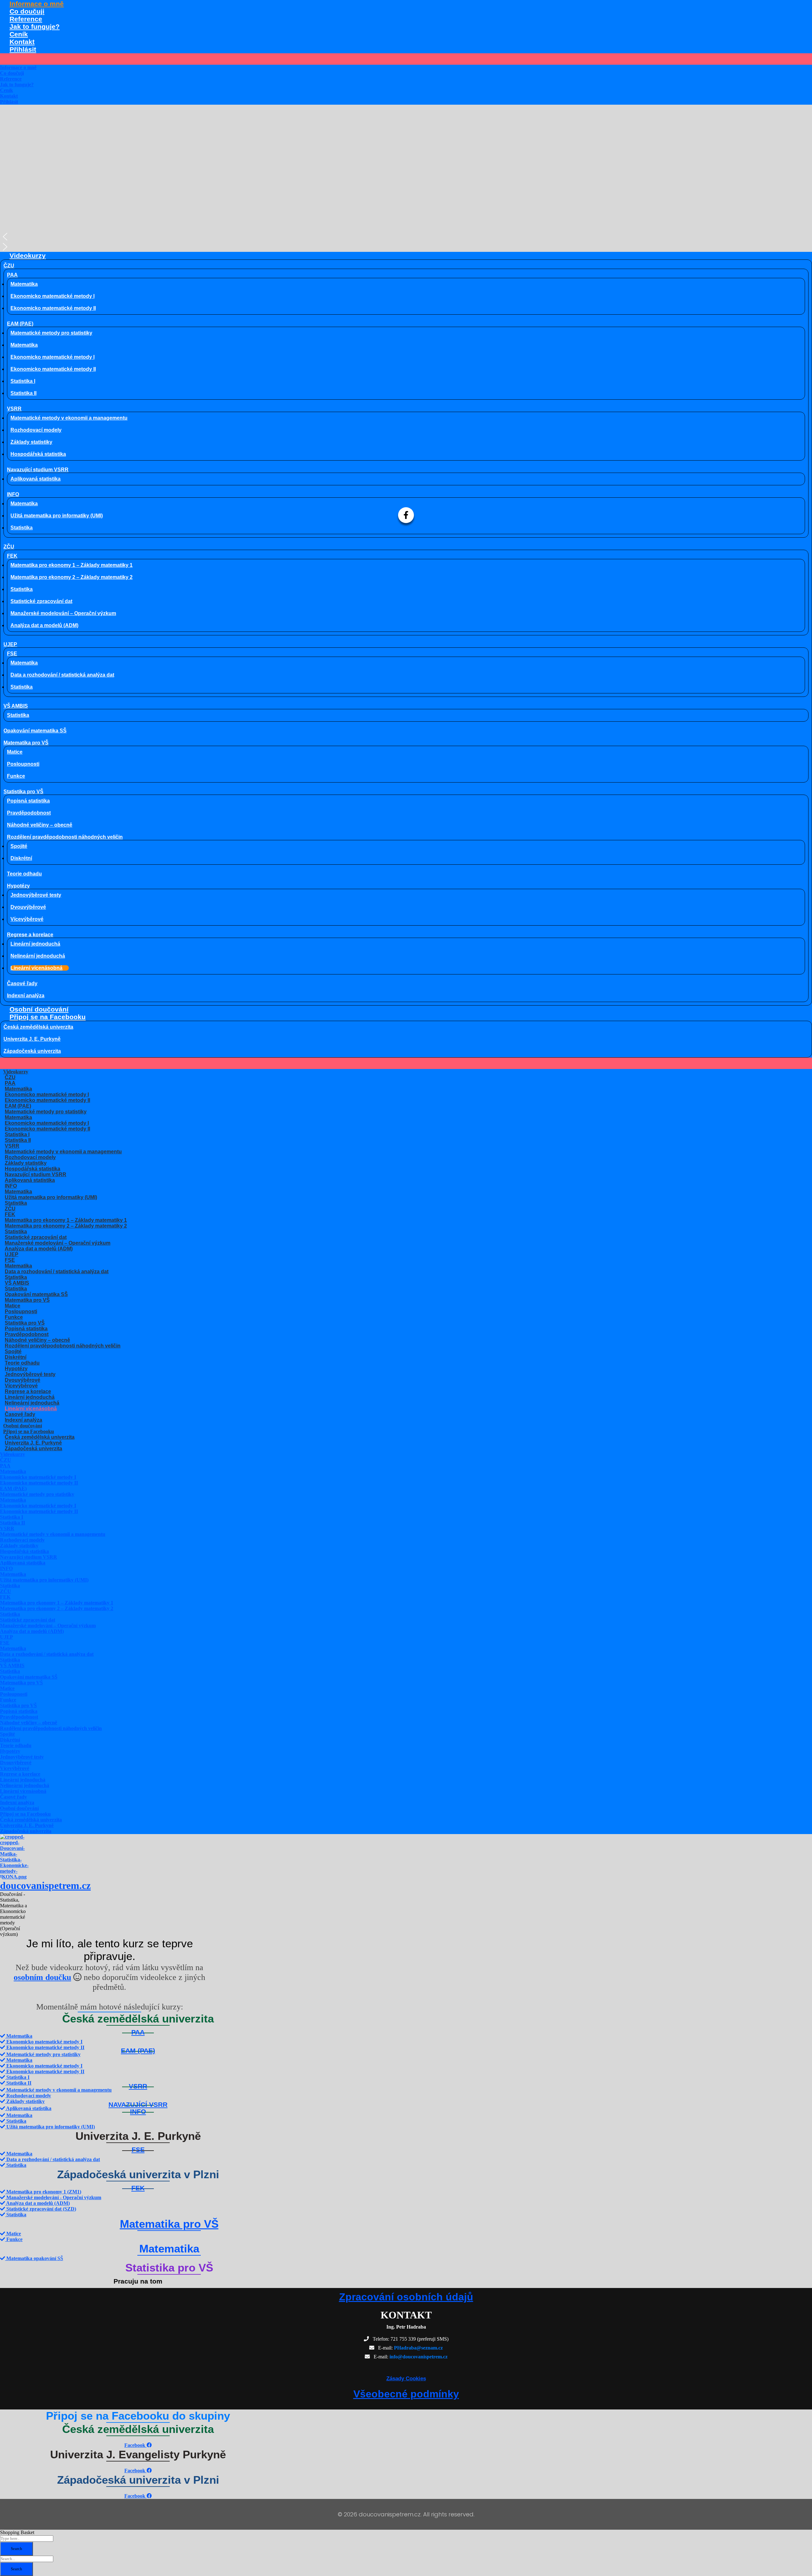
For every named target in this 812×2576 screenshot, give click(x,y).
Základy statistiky (31, 442)
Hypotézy (18, 886)
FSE (12, 654)
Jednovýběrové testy (36, 895)
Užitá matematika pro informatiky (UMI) (57, 516)
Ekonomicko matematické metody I (52, 296)
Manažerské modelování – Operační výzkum (63, 613)
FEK (12, 556)
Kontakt (22, 42)
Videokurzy (28, 256)
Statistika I (23, 381)
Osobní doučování (39, 1009)
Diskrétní (21, 858)
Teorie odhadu (24, 874)
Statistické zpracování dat (41, 601)
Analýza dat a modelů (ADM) (44, 625)
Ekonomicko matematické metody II (53, 308)
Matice (15, 752)
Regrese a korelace (30, 935)
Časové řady (22, 983)
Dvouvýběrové (28, 907)
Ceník (19, 34)
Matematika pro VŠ (26, 743)
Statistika (22, 528)
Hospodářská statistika (38, 454)
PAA (12, 275)
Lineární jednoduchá (35, 944)
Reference (26, 19)
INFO (13, 494)
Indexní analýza (26, 996)
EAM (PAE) (20, 324)
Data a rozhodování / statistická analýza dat (62, 675)
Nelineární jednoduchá (38, 956)
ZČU (9, 547)
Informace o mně (37, 4)
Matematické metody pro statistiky (51, 333)
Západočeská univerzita (32, 1051)
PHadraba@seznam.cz (418, 2348)
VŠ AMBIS (16, 706)
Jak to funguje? (35, 26)
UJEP (10, 644)
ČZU (9, 266)
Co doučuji (27, 11)
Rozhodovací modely (36, 430)
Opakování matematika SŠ (35, 731)
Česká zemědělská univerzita (38, 1027)
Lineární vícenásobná (36, 968)
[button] (406, 237)
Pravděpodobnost (29, 813)
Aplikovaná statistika (36, 479)
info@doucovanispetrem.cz (419, 2357)
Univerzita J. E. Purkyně (32, 1039)
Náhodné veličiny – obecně (40, 825)
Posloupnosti (23, 764)
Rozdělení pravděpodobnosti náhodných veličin (65, 837)
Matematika (24, 284)
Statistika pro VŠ (23, 792)
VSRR (14, 409)
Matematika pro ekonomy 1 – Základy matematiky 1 (72, 565)
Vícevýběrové (27, 919)
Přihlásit (23, 49)
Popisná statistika (28, 801)
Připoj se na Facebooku (48, 1017)
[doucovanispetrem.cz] (14, 1877)
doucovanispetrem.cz (45, 1885)
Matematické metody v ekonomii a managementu (69, 418)
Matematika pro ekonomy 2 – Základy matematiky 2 (72, 577)
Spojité (19, 846)
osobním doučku (42, 1977)
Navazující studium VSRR (38, 470)
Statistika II (23, 393)
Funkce (16, 776)
